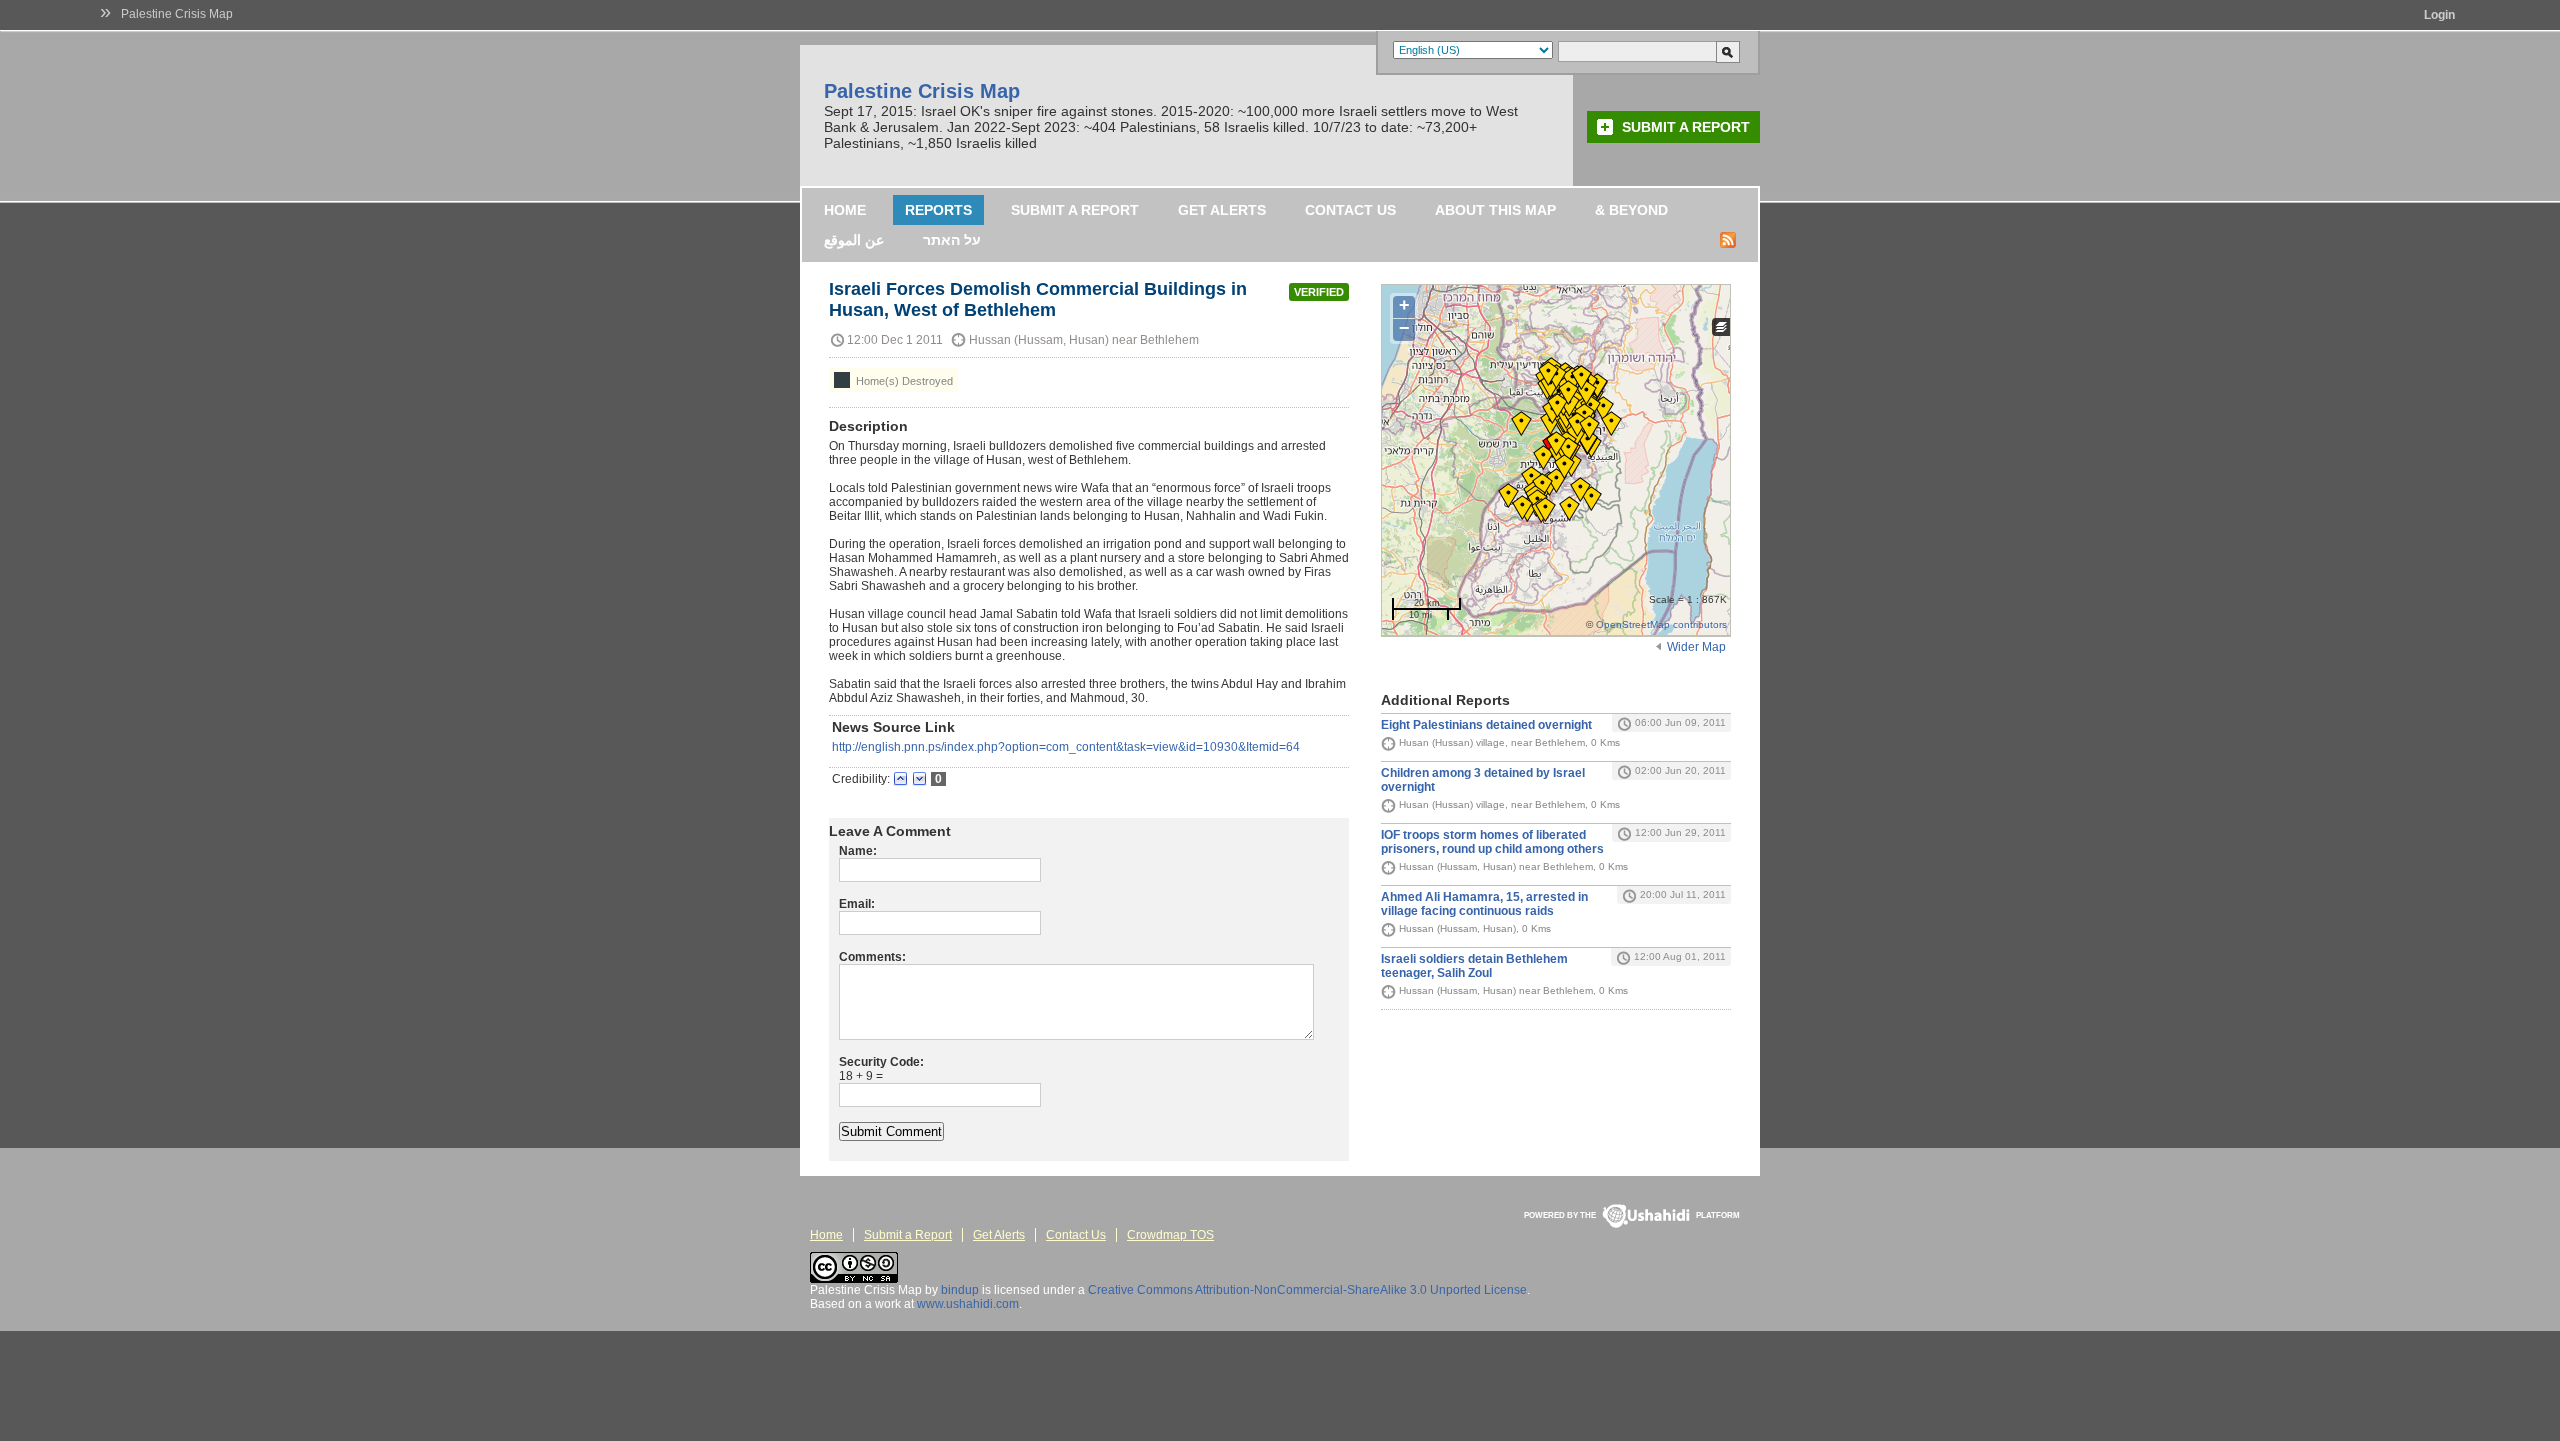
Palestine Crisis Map (177, 14)
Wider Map (1696, 647)
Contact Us (1350, 210)
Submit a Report (1686, 127)
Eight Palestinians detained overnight (1486, 725)
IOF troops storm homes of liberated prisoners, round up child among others (1492, 842)
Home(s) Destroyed (903, 381)
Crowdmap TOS (1170, 1235)
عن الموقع (854, 240)
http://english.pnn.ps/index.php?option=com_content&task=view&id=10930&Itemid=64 (1066, 747)
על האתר (952, 240)
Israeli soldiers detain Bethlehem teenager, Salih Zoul (1474, 966)
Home (845, 210)
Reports (938, 210)
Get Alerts (1222, 210)
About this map (1495, 210)
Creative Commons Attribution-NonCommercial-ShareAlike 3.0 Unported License (1307, 1290)
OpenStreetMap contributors (1661, 624)
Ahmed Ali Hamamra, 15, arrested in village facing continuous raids (1484, 904)
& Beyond (1631, 210)
